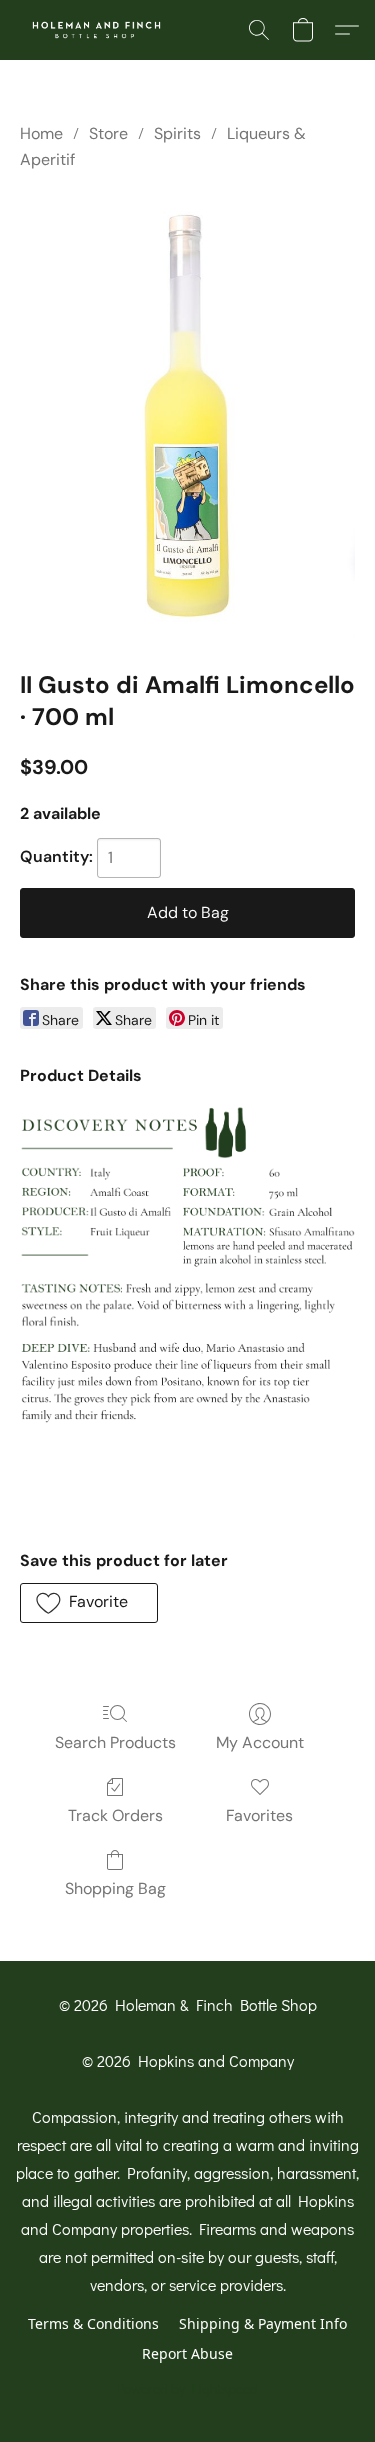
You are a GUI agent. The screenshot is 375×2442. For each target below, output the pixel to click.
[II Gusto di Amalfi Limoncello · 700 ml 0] (187, 416)
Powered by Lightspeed (187, 2388)
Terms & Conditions (93, 2323)
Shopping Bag (115, 1888)
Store (108, 133)
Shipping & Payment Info (263, 2323)
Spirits (177, 133)
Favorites (259, 1815)
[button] (101, 30)
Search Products (115, 1742)
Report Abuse (187, 2353)
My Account (260, 1742)
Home (41, 133)
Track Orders (115, 1815)
